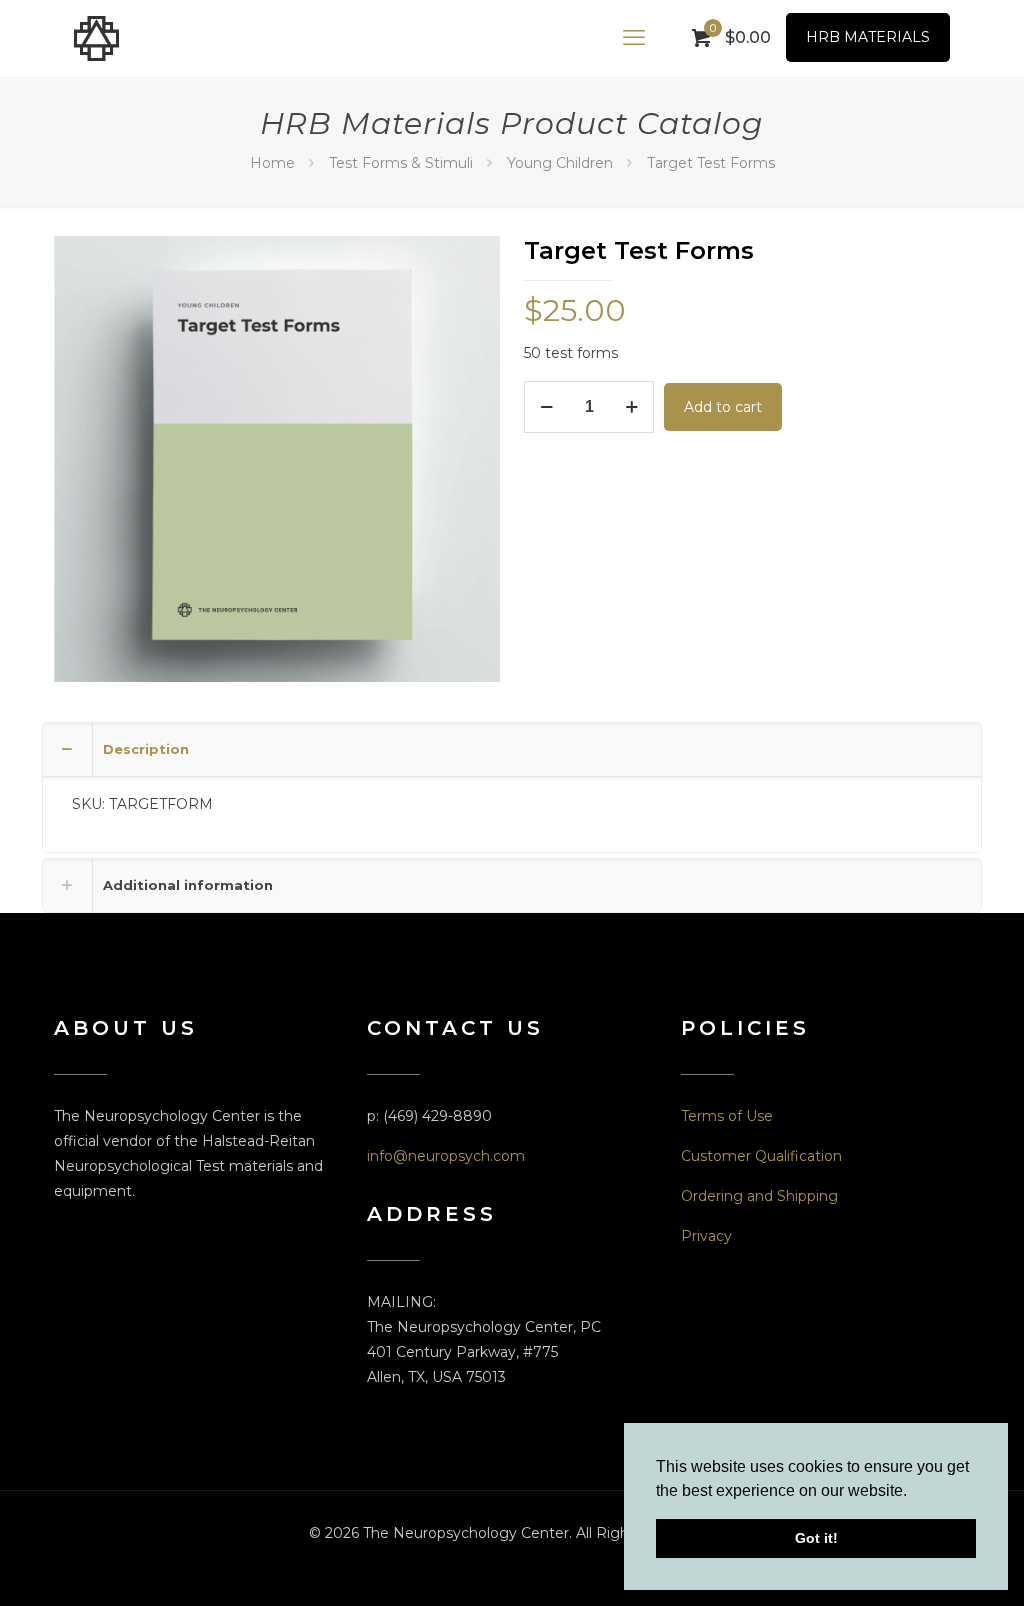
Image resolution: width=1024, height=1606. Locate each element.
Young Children (560, 163)
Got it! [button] (816, 1538)
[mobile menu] (634, 38)
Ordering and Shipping (759, 1196)
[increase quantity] (631, 407)
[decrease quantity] (546, 407)
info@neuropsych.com (446, 1156)
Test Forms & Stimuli (401, 163)
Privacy (706, 1236)
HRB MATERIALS (868, 37)
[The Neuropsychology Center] (96, 37)
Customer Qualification (761, 1156)
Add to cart (723, 407)
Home (272, 163)
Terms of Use (727, 1116)
